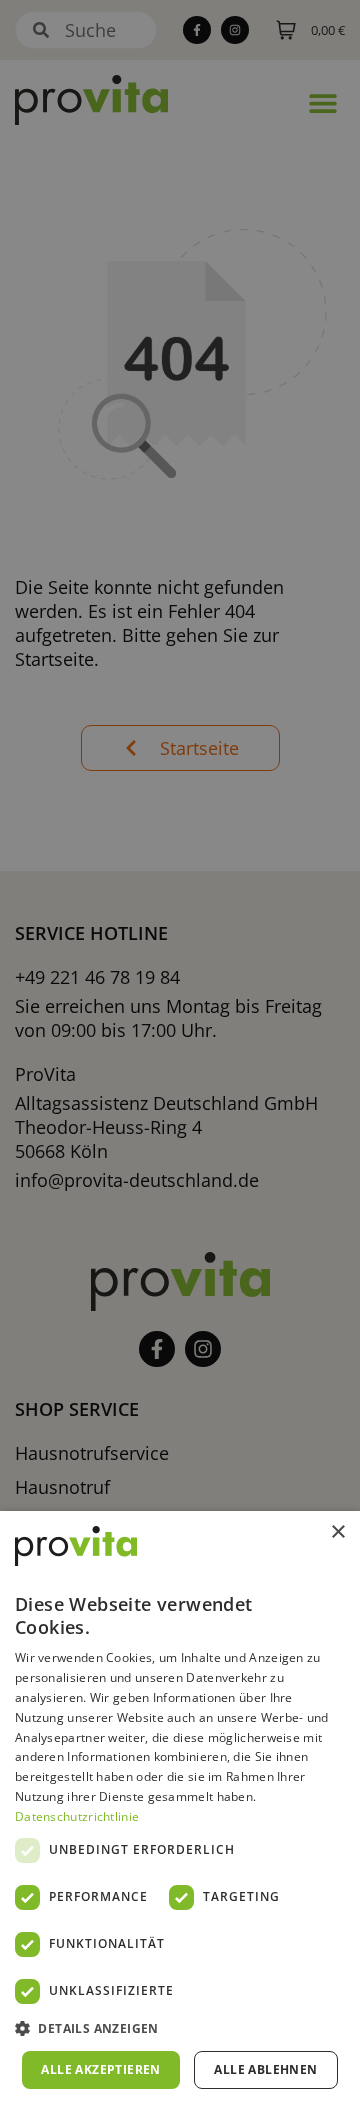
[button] (180, 2029)
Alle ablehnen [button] (265, 2069)
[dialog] (180, 1810)
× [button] (337, 1532)
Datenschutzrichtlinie (77, 1816)
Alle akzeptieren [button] (100, 2069)
